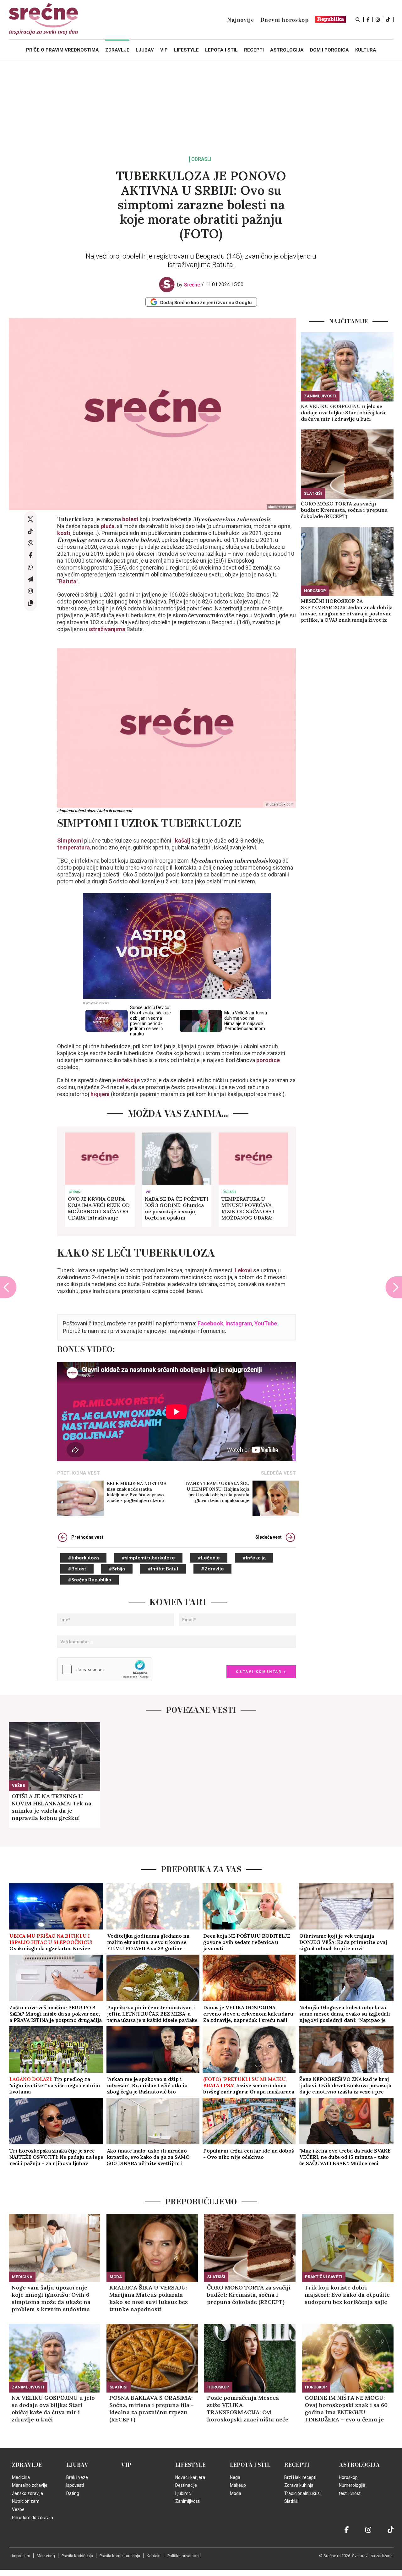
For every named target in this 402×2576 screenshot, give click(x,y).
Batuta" (69, 581)
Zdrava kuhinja (299, 2485)
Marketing (46, 2556)
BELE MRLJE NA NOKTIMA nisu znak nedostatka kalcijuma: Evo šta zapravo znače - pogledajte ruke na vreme (137, 1492)
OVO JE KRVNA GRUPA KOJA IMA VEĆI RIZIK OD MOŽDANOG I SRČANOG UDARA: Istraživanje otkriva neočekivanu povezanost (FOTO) (99, 1208)
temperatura (73, 847)
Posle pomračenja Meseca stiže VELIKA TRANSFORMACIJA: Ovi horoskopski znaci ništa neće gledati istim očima (248, 2409)
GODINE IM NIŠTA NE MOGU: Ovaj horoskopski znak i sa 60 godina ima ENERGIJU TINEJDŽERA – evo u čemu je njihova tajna (346, 2409)
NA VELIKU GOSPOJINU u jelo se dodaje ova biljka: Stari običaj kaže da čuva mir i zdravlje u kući (344, 412)
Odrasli (201, 159)
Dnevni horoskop (285, 20)
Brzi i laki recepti (300, 2477)
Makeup (238, 2485)
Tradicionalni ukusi (302, 2493)
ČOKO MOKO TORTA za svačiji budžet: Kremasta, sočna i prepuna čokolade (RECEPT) (344, 510)
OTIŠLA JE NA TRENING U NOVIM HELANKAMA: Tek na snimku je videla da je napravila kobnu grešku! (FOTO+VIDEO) (52, 1807)
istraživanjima (107, 629)
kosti (64, 533)
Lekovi (243, 1270)
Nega (235, 2477)
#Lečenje (209, 1558)
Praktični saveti (324, 2277)
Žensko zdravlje (27, 2493)
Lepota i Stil (250, 2465)
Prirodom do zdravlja (33, 2518)
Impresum (21, 2556)
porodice (267, 1060)
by (189, 285)
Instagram (239, 1323)
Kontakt (154, 2556)
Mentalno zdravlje (30, 2485)
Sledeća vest (269, 1537)
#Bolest (77, 1569)
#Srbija (117, 1569)
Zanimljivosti (320, 396)
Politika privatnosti (184, 2556)
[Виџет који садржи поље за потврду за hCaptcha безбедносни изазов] (105, 1669)
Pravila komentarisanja (120, 2556)
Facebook (210, 1323)
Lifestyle (190, 2465)
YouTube (266, 1323)
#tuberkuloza (83, 1558)
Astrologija (359, 2465)
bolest (130, 519)
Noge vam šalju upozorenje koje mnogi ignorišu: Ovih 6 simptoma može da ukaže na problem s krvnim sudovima (51, 2298)
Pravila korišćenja (77, 2556)
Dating (73, 2493)
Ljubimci (183, 2493)
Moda (116, 2277)
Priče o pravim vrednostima (62, 50)
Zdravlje (27, 2465)
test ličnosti (350, 2493)
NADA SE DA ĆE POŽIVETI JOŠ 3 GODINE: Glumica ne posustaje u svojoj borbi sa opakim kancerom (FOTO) (177, 1208)
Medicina (22, 2277)
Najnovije (240, 20)
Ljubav (77, 2465)
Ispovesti (75, 2485)
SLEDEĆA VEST (278, 1473)
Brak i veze (77, 2477)
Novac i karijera (190, 2477)
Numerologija (352, 2485)
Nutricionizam (26, 2501)
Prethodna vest (87, 1537)
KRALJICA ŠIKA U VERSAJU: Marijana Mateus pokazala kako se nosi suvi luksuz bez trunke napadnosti (149, 2298)
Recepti (297, 2465)
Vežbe (19, 1785)
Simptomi (71, 840)
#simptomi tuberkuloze (148, 1558)
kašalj (182, 840)
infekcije (128, 1080)
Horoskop (315, 591)
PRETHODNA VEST (79, 1473)
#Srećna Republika (90, 1580)
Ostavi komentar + (261, 1672)
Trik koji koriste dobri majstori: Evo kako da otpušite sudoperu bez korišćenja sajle (347, 2295)
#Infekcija (254, 1558)
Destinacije (186, 2485)
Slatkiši (313, 493)
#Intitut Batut (163, 1569)
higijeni (100, 1094)
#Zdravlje (212, 1569)
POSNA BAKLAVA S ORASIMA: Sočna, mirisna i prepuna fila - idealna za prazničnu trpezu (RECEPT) (152, 2409)
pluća (108, 526)
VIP (148, 1192)
